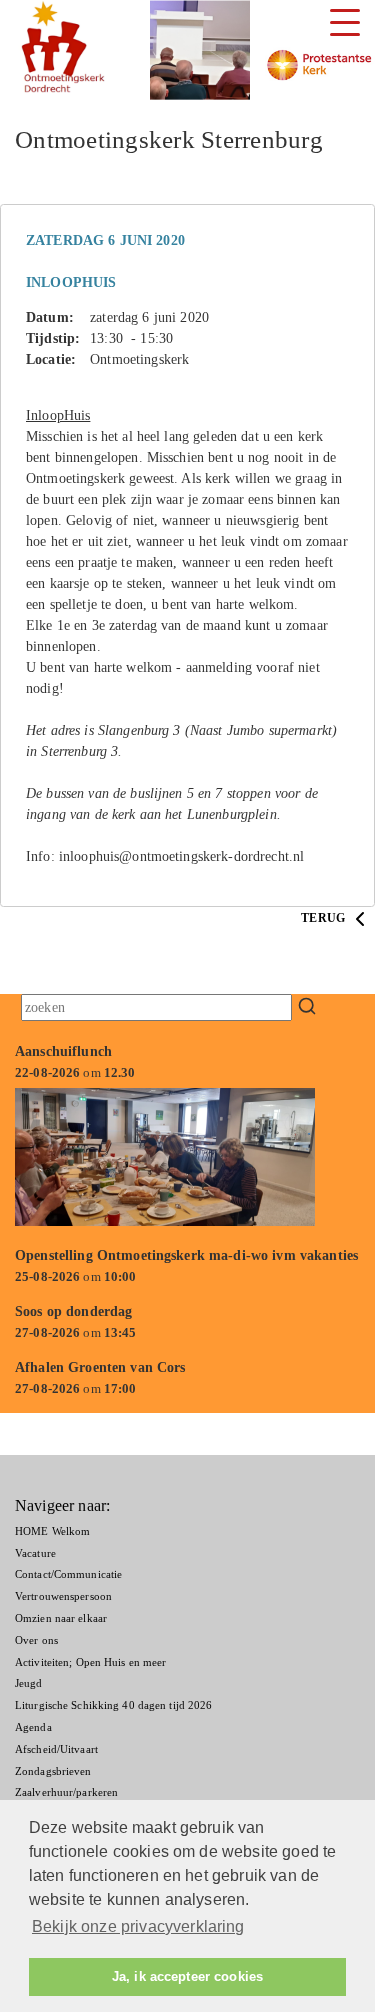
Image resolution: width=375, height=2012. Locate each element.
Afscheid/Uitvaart (56, 1749)
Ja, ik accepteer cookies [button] (187, 1977)
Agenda (33, 1727)
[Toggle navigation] (345, 22)
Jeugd (29, 1683)
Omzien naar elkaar (61, 1618)
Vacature (35, 1553)
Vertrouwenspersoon (63, 1596)
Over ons (36, 1640)
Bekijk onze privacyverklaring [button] (138, 1926)
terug (324, 918)
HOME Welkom (52, 1531)
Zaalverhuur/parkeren (66, 1792)
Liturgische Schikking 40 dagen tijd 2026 (113, 1705)
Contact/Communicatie (68, 1574)
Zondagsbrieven (53, 1771)
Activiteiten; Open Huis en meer (90, 1662)
